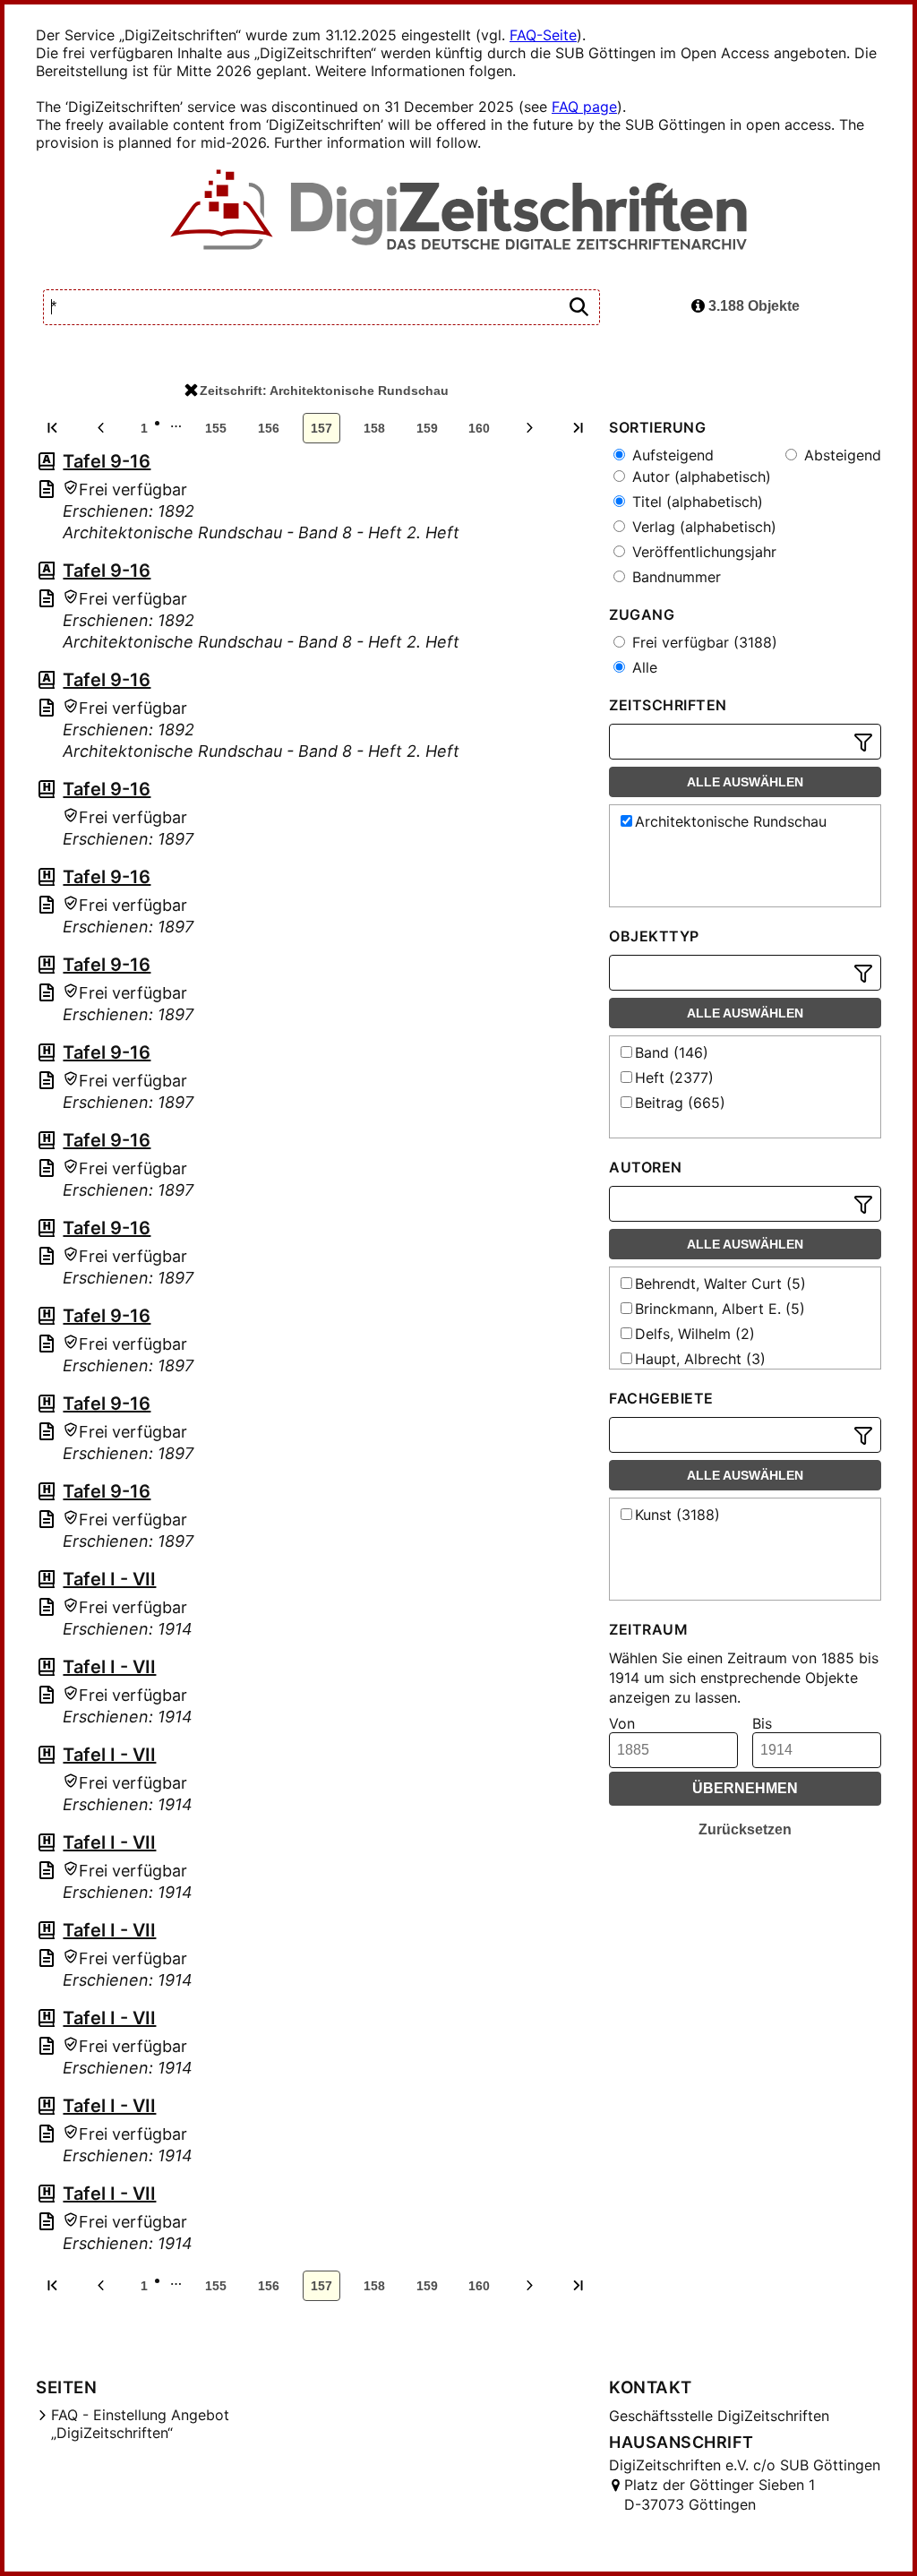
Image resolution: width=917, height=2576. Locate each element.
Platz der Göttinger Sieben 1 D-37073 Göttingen (720, 2494)
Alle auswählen (745, 782)
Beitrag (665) (680, 1103)
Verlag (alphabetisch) (702, 527)
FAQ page (584, 107)
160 (479, 428)
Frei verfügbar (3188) (703, 642)
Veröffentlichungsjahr (702, 552)
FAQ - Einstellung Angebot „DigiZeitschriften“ (140, 2424)
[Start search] (578, 308)
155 (216, 428)
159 (427, 428)
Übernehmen (745, 1788)
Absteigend (840, 455)
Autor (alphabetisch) (699, 477)
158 (374, 428)
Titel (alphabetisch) (695, 502)
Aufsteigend (671, 455)
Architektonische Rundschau (731, 821)
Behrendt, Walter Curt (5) (720, 1284)
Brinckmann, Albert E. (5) (720, 1309)
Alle (643, 667)
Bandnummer (674, 577)
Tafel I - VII (109, 1579)
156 (269, 428)
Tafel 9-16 (107, 461)
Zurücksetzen (745, 1829)
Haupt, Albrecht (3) (700, 1359)
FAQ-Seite (543, 35)
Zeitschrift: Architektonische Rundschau (324, 391)
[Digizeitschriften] (459, 211)
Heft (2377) (674, 1078)
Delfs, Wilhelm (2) (695, 1334)
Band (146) (672, 1052)
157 (321, 428)
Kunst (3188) (677, 1515)
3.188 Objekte (752, 306)
